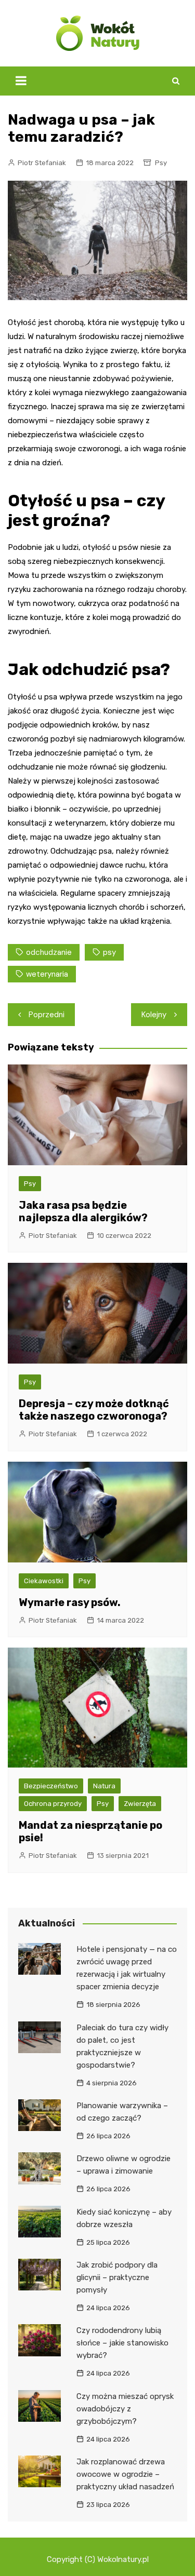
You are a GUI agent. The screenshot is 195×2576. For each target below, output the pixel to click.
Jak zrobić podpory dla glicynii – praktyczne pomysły (117, 2277)
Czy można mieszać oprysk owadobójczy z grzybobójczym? (125, 2409)
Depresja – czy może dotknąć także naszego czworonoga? (94, 1410)
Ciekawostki (44, 1581)
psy (109, 952)
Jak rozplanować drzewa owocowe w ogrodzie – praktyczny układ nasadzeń (125, 2474)
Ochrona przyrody (53, 1804)
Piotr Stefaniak (42, 163)
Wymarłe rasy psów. (70, 1602)
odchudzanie (49, 952)
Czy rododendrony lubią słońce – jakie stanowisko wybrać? (122, 2343)
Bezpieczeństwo (51, 1786)
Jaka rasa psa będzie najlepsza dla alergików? (83, 1211)
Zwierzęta (140, 1804)
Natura (104, 1786)
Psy (161, 163)
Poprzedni (47, 1015)
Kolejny (154, 1015)
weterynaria (47, 974)
